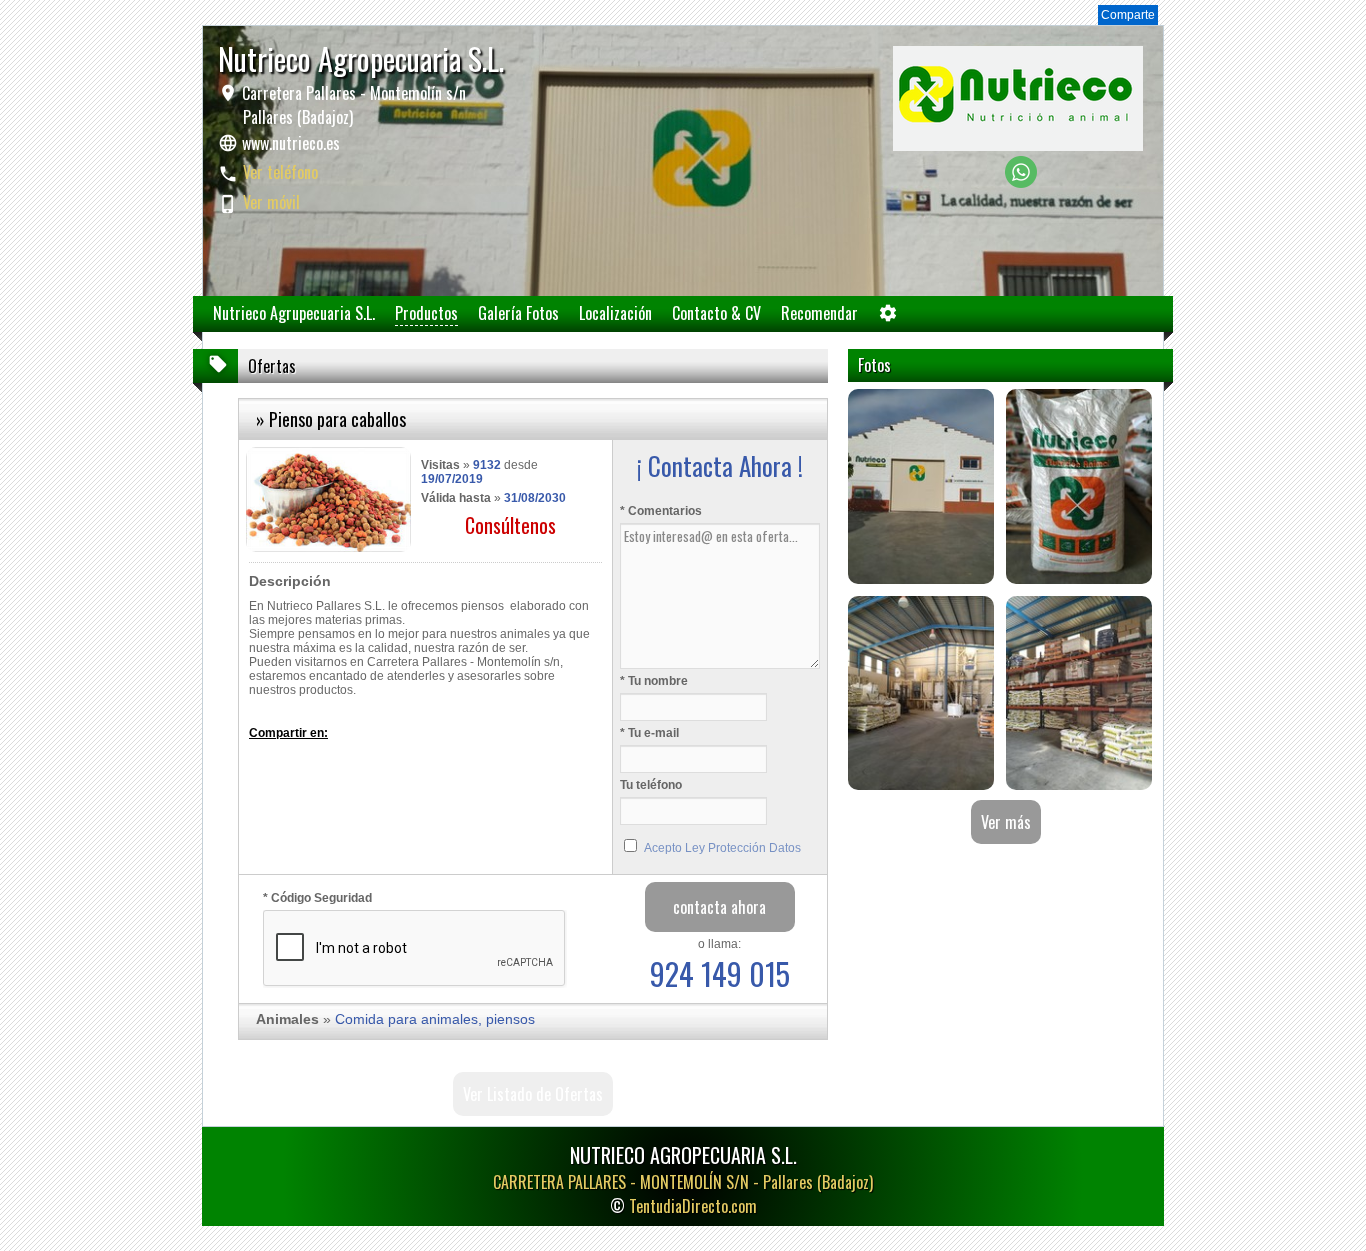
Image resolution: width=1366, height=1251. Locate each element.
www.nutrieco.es (291, 143)
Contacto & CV (716, 313)
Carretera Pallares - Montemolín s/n (352, 105)
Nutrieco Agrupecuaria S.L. (294, 313)
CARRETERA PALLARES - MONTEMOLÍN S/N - (683, 1182)
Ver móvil (271, 202)
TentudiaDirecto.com (693, 1206)
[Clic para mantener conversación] (1021, 182)
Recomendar (819, 313)
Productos (426, 313)
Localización (615, 313)
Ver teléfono (280, 172)
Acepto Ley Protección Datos (722, 848)
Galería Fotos (518, 313)
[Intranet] (888, 317)
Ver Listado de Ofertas (533, 1094)
